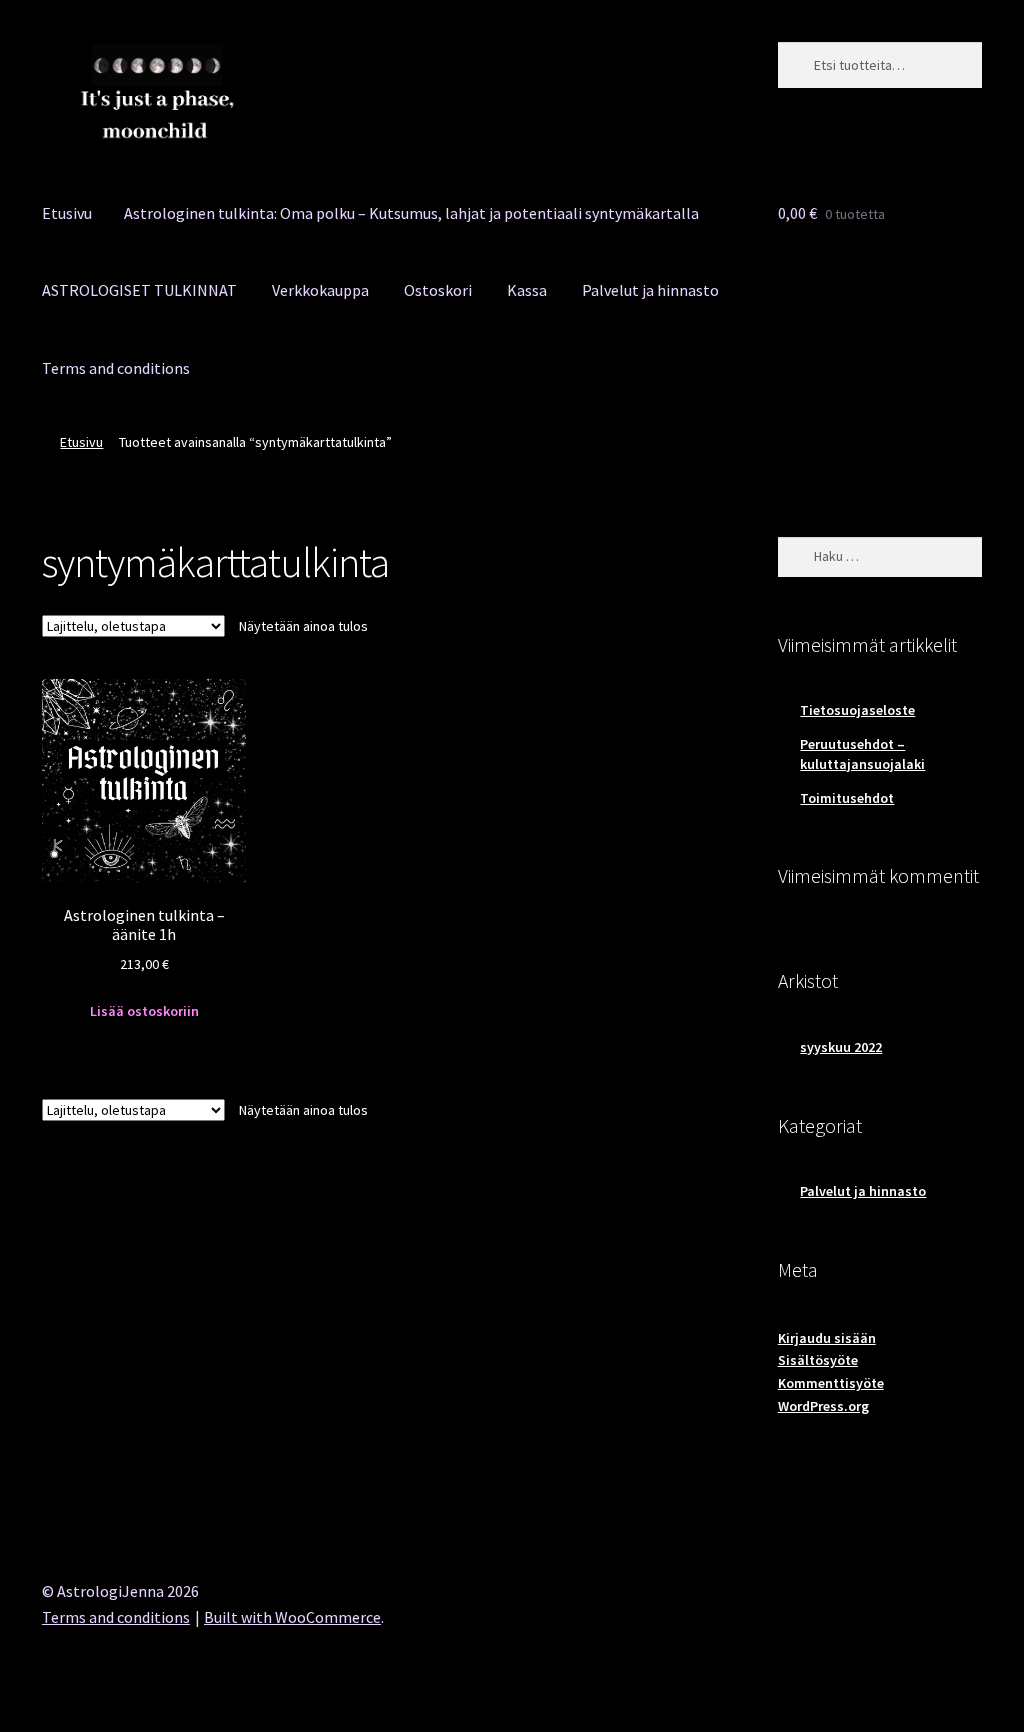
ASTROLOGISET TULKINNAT (139, 290)
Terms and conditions (116, 368)
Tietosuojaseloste (857, 710)
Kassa (527, 290)
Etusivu (67, 213)
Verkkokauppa (320, 290)
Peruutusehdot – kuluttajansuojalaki (862, 754)
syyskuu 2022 (841, 1047)
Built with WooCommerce (292, 1617)
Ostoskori (438, 290)
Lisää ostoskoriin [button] (144, 1011)
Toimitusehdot (847, 798)
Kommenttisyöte (831, 1383)
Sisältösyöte (818, 1360)
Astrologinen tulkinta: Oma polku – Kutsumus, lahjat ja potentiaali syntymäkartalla (411, 213)
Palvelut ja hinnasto (650, 290)
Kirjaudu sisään (827, 1338)
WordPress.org (823, 1406)
